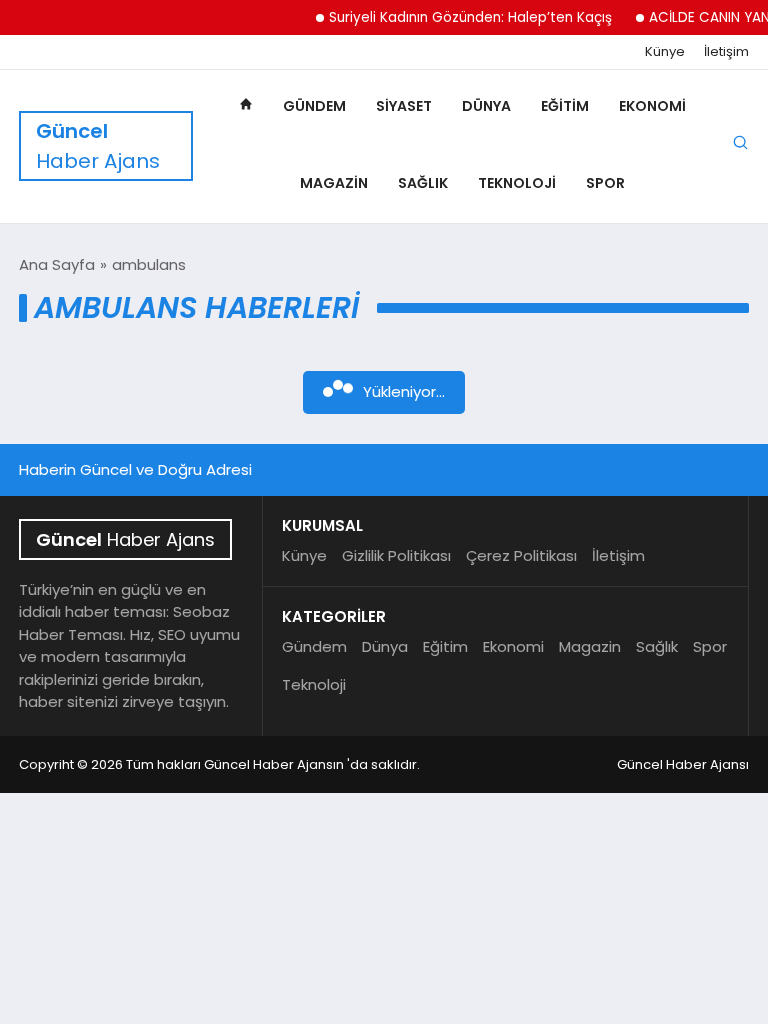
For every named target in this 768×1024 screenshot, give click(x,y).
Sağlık (423, 183)
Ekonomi (652, 106)
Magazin (334, 183)
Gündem (314, 106)
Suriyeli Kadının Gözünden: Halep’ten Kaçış (461, 17)
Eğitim (565, 106)
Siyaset (404, 106)
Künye (665, 52)
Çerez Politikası (521, 555)
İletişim (726, 52)
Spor (605, 183)
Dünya (486, 106)
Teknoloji (517, 183)
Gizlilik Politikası (396, 555)
